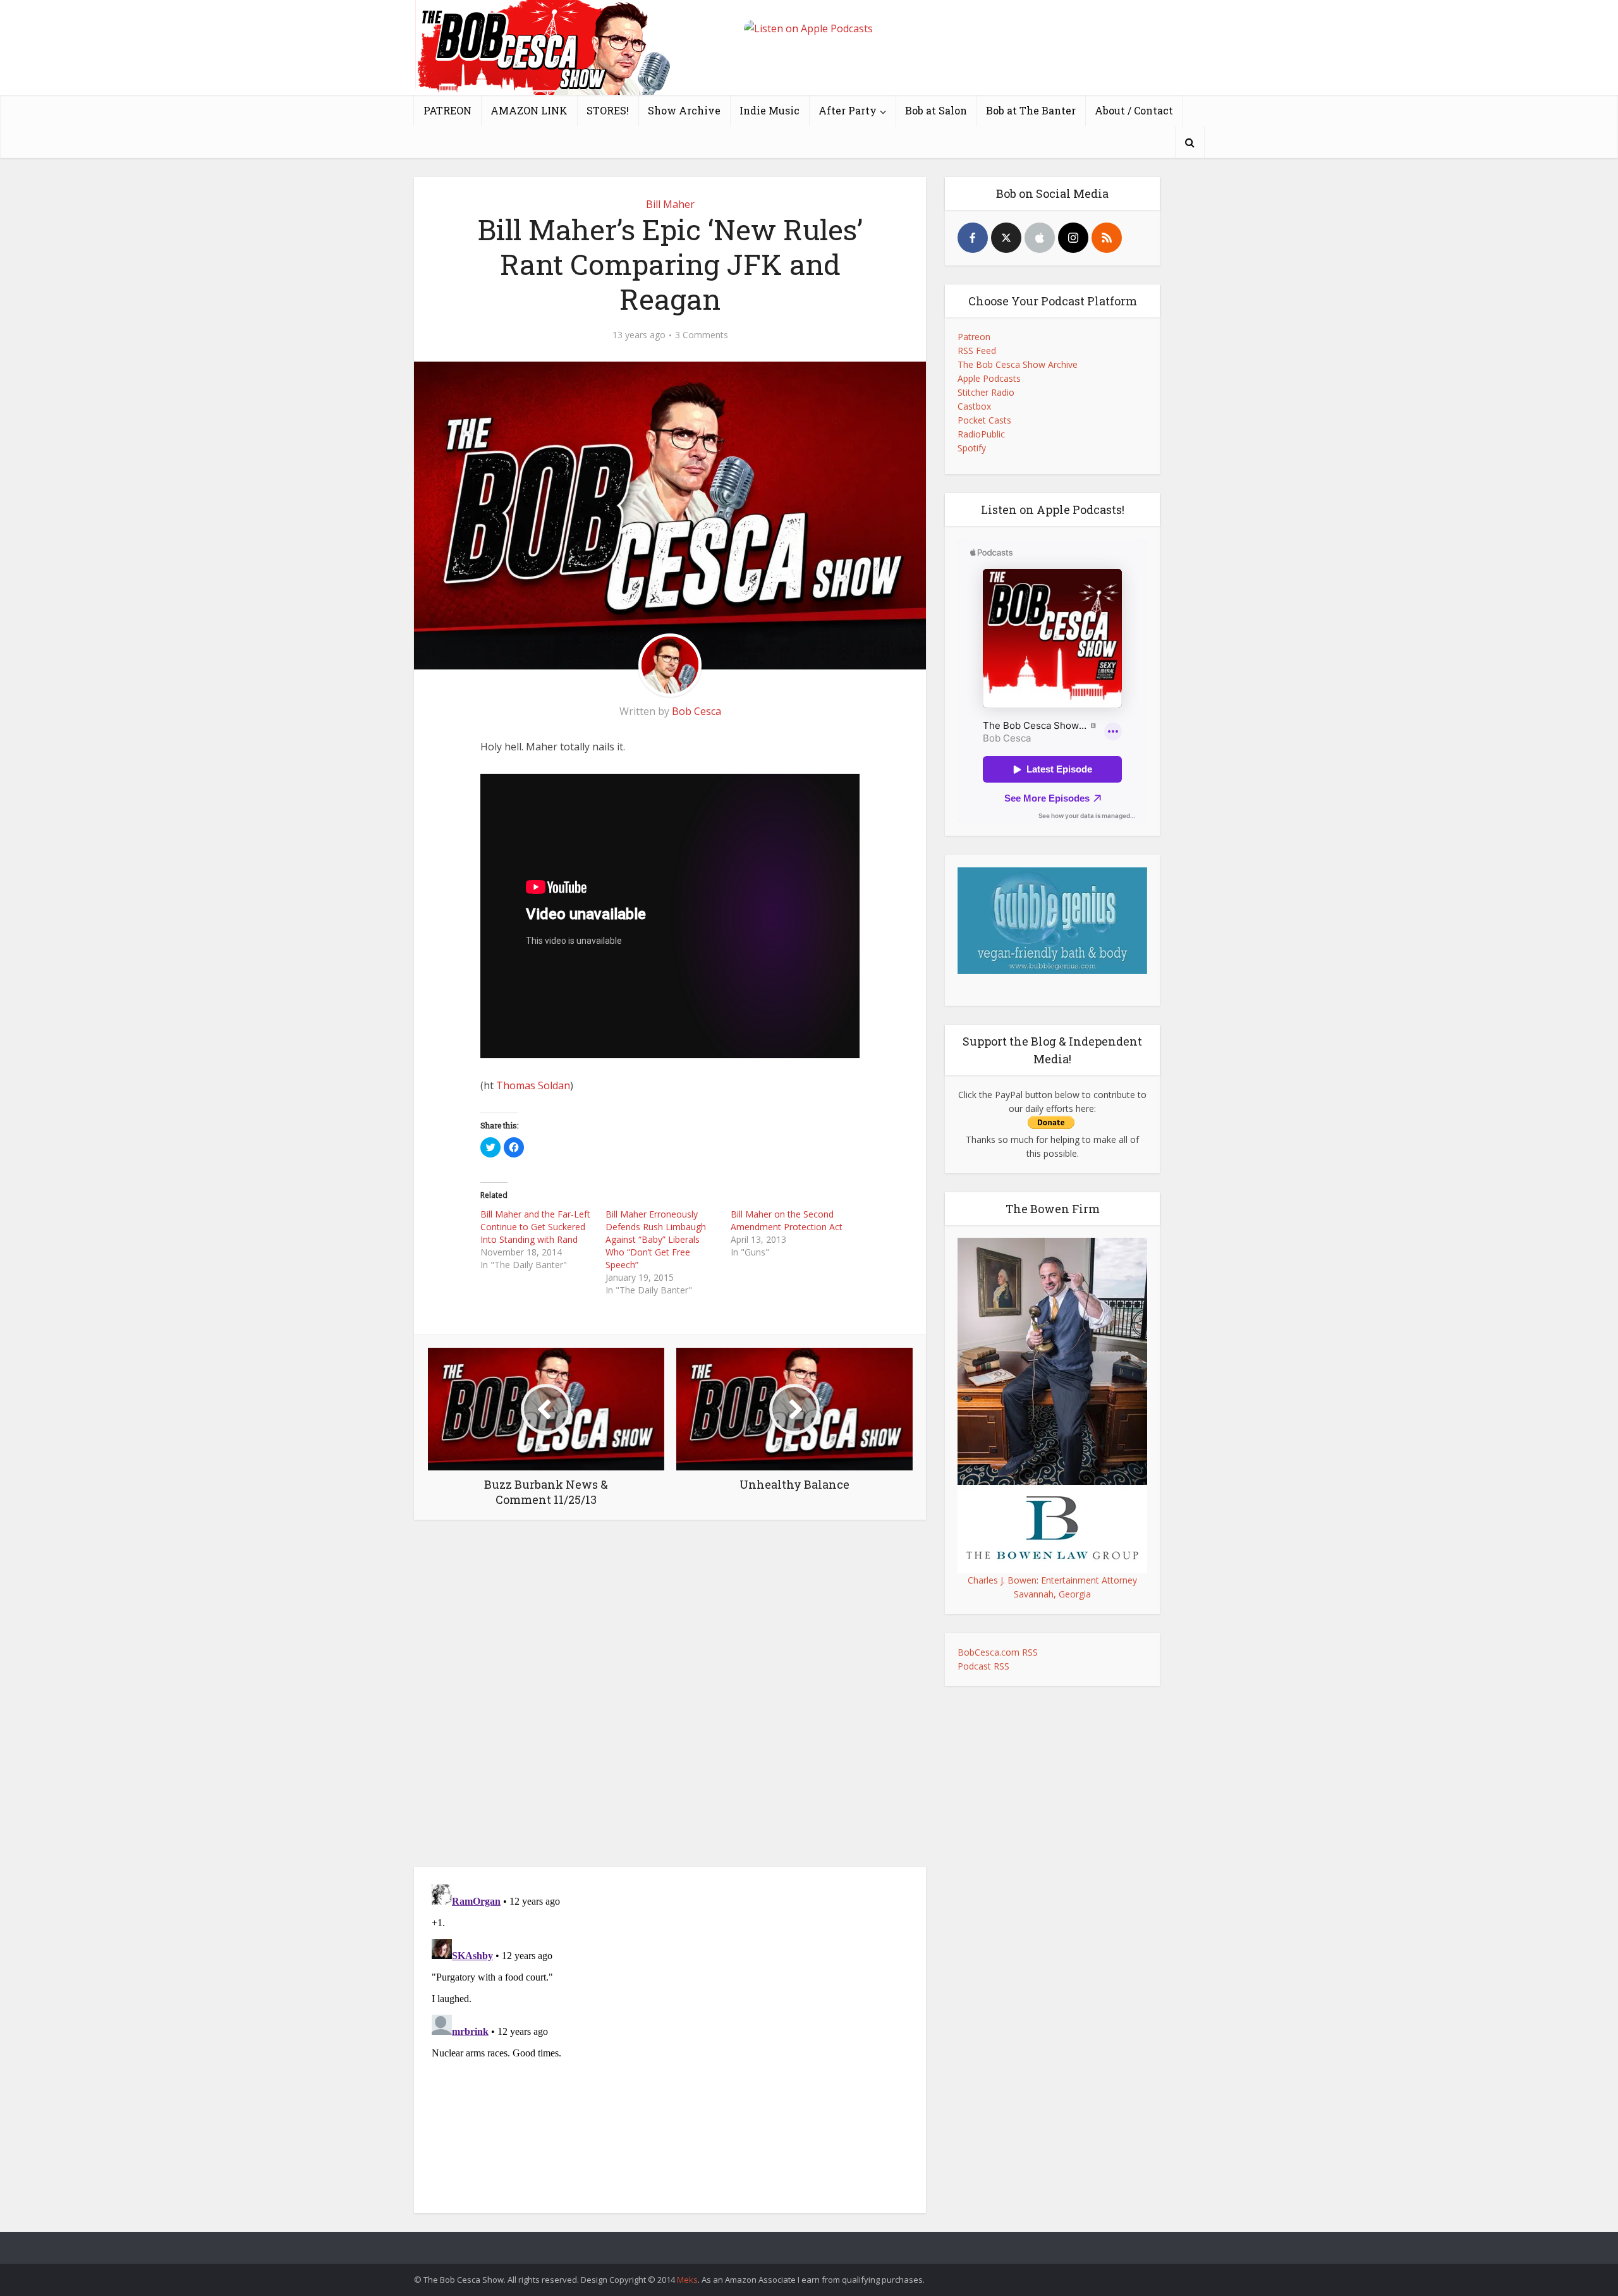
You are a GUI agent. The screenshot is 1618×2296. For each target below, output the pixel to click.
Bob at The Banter (1031, 110)
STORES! (608, 110)
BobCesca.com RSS (998, 1652)
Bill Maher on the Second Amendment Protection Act (787, 1220)
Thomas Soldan (533, 1085)
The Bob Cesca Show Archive (1018, 364)
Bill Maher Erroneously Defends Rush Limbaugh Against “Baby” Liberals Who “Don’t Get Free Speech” (656, 1239)
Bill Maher (670, 204)
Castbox (974, 406)
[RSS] (1107, 238)
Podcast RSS (983, 1666)
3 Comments (702, 335)
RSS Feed (977, 351)
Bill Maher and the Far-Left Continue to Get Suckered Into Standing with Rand (535, 1227)
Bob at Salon (936, 110)
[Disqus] (670, 1697)
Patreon (974, 337)
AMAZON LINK (529, 110)
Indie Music (769, 110)
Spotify (972, 448)
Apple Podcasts (989, 378)
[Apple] (1040, 238)
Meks (687, 2280)
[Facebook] (973, 238)
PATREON (447, 110)
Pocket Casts (984, 420)
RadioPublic (981, 434)
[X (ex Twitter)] (1006, 238)
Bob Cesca (696, 711)
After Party (848, 110)
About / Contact (1134, 110)
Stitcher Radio (986, 392)
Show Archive (684, 110)
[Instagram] (1073, 238)
